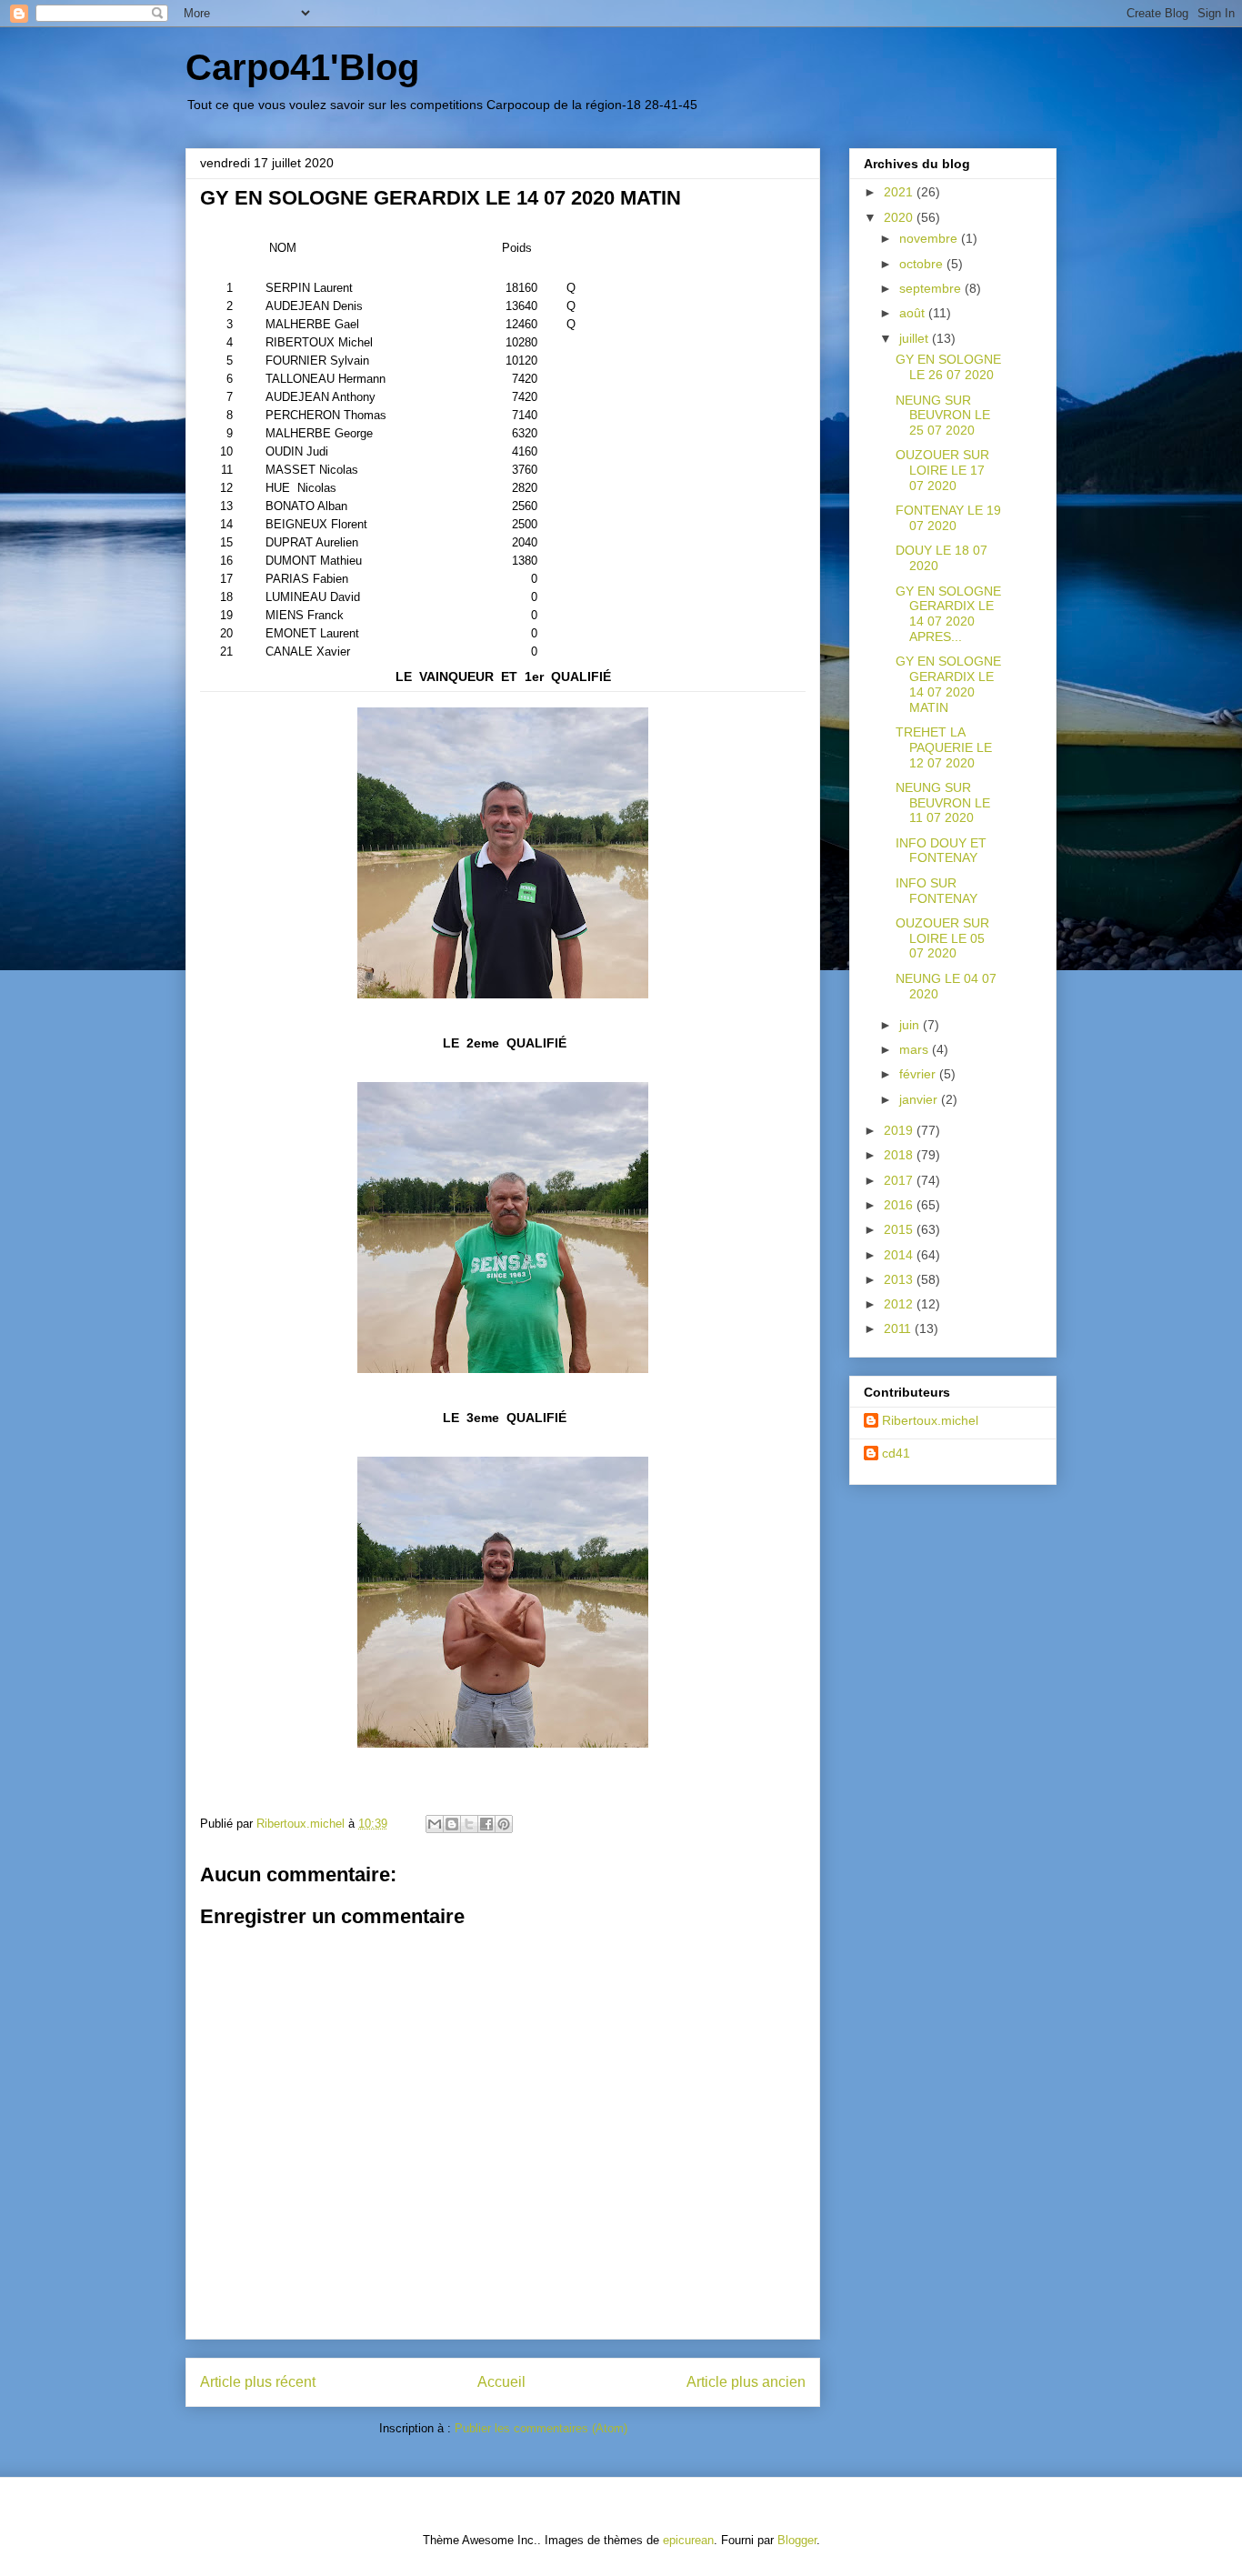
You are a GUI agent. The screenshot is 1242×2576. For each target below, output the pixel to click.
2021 (900, 192)
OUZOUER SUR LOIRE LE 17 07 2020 (942, 470)
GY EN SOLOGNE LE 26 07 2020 (948, 367)
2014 (900, 1255)
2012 (900, 1304)
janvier (920, 1099)
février (919, 1074)
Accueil (501, 2382)
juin (911, 1025)
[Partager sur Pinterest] (504, 1824)
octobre (923, 264)
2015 (900, 1229)
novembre (930, 238)
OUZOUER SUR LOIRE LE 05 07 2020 (942, 938)
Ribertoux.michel (930, 1420)
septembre (932, 288)
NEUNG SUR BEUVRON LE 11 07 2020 (943, 803)
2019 (900, 1130)
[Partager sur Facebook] (486, 1824)
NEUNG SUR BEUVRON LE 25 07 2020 (943, 416)
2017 (900, 1180)
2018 (900, 1155)
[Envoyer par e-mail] (435, 1824)
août (914, 313)
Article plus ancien (746, 2382)
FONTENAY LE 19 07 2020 (948, 518)
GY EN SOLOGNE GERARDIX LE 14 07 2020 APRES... (948, 614)
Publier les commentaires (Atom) (541, 2428)
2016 (900, 1205)
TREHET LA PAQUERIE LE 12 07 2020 (944, 747)
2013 (900, 1279)
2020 (900, 217)
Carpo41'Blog (302, 67)
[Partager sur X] (469, 1824)
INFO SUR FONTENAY (937, 891)
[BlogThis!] (452, 1824)
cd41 (896, 1453)
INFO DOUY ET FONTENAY (941, 851)
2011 (899, 1328)
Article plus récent (258, 2382)
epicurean (688, 2540)
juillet (916, 338)
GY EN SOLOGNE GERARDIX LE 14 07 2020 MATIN (948, 684)
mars (916, 1049)
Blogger (797, 2540)
